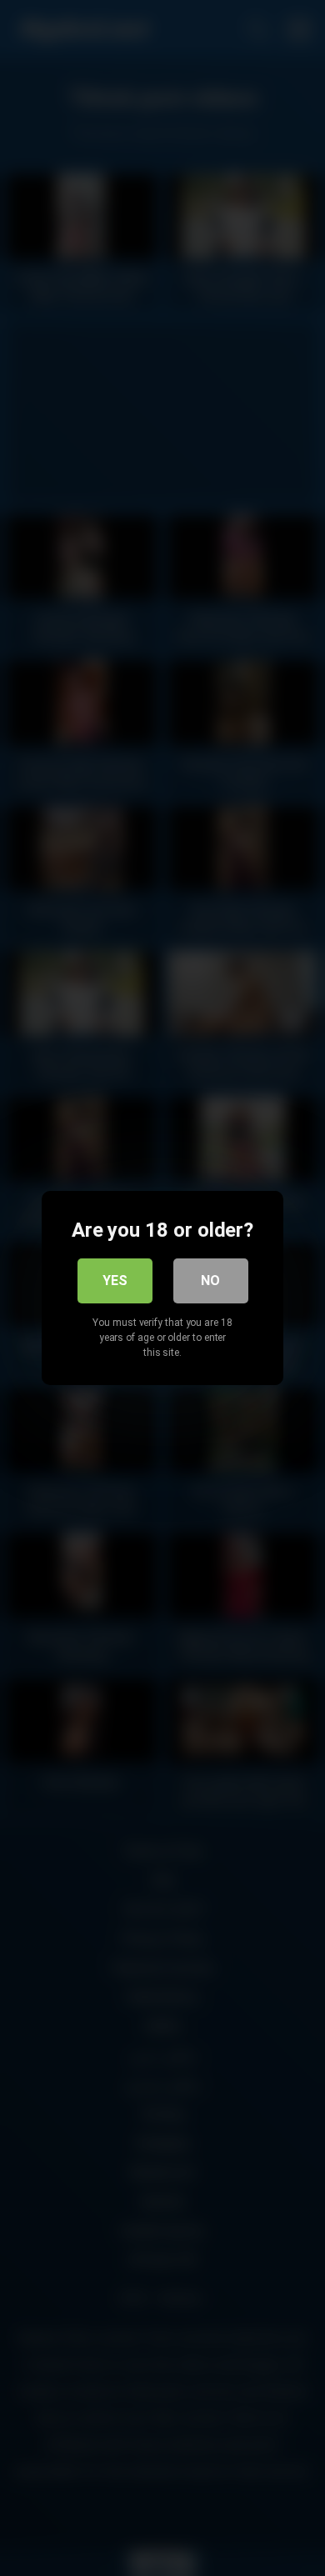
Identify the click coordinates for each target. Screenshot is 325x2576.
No (210, 1280)
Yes (115, 1280)
